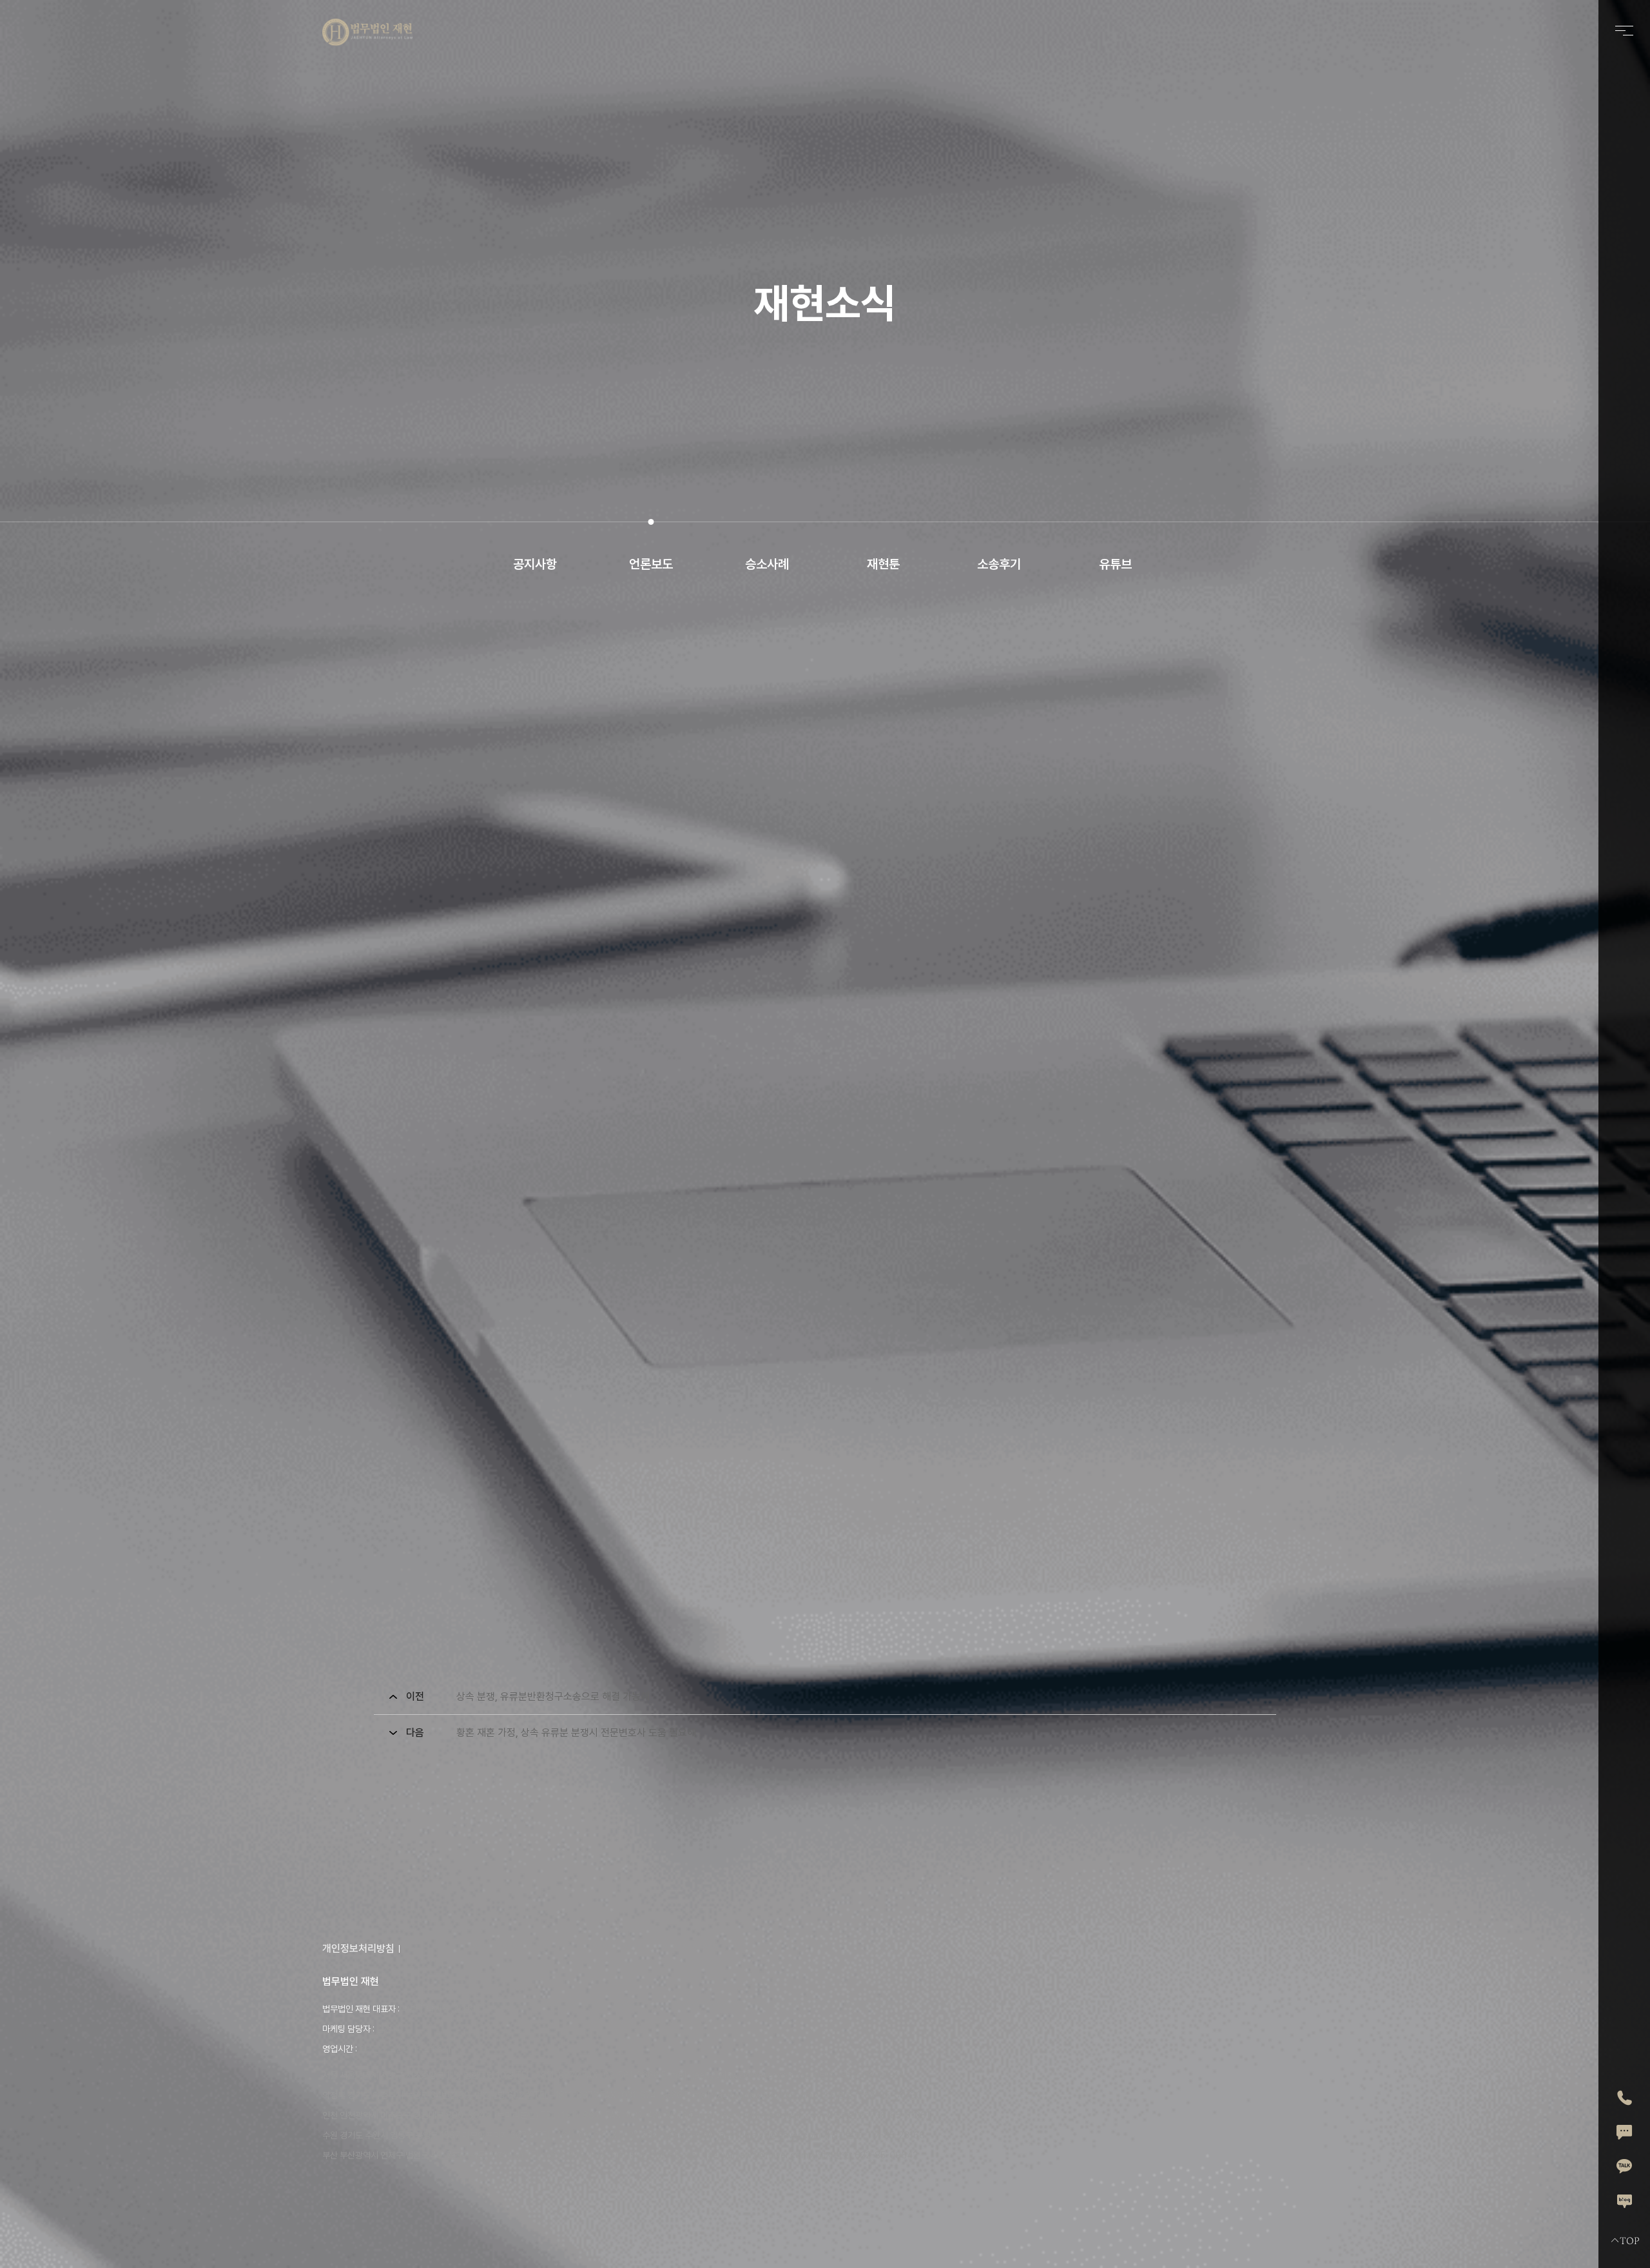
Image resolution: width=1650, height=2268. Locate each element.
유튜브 (1115, 564)
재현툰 (883, 564)
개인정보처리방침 (358, 1949)
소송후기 (999, 564)
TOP (1629, 2241)
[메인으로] (367, 32)
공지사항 (535, 564)
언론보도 (651, 564)
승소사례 (767, 564)
